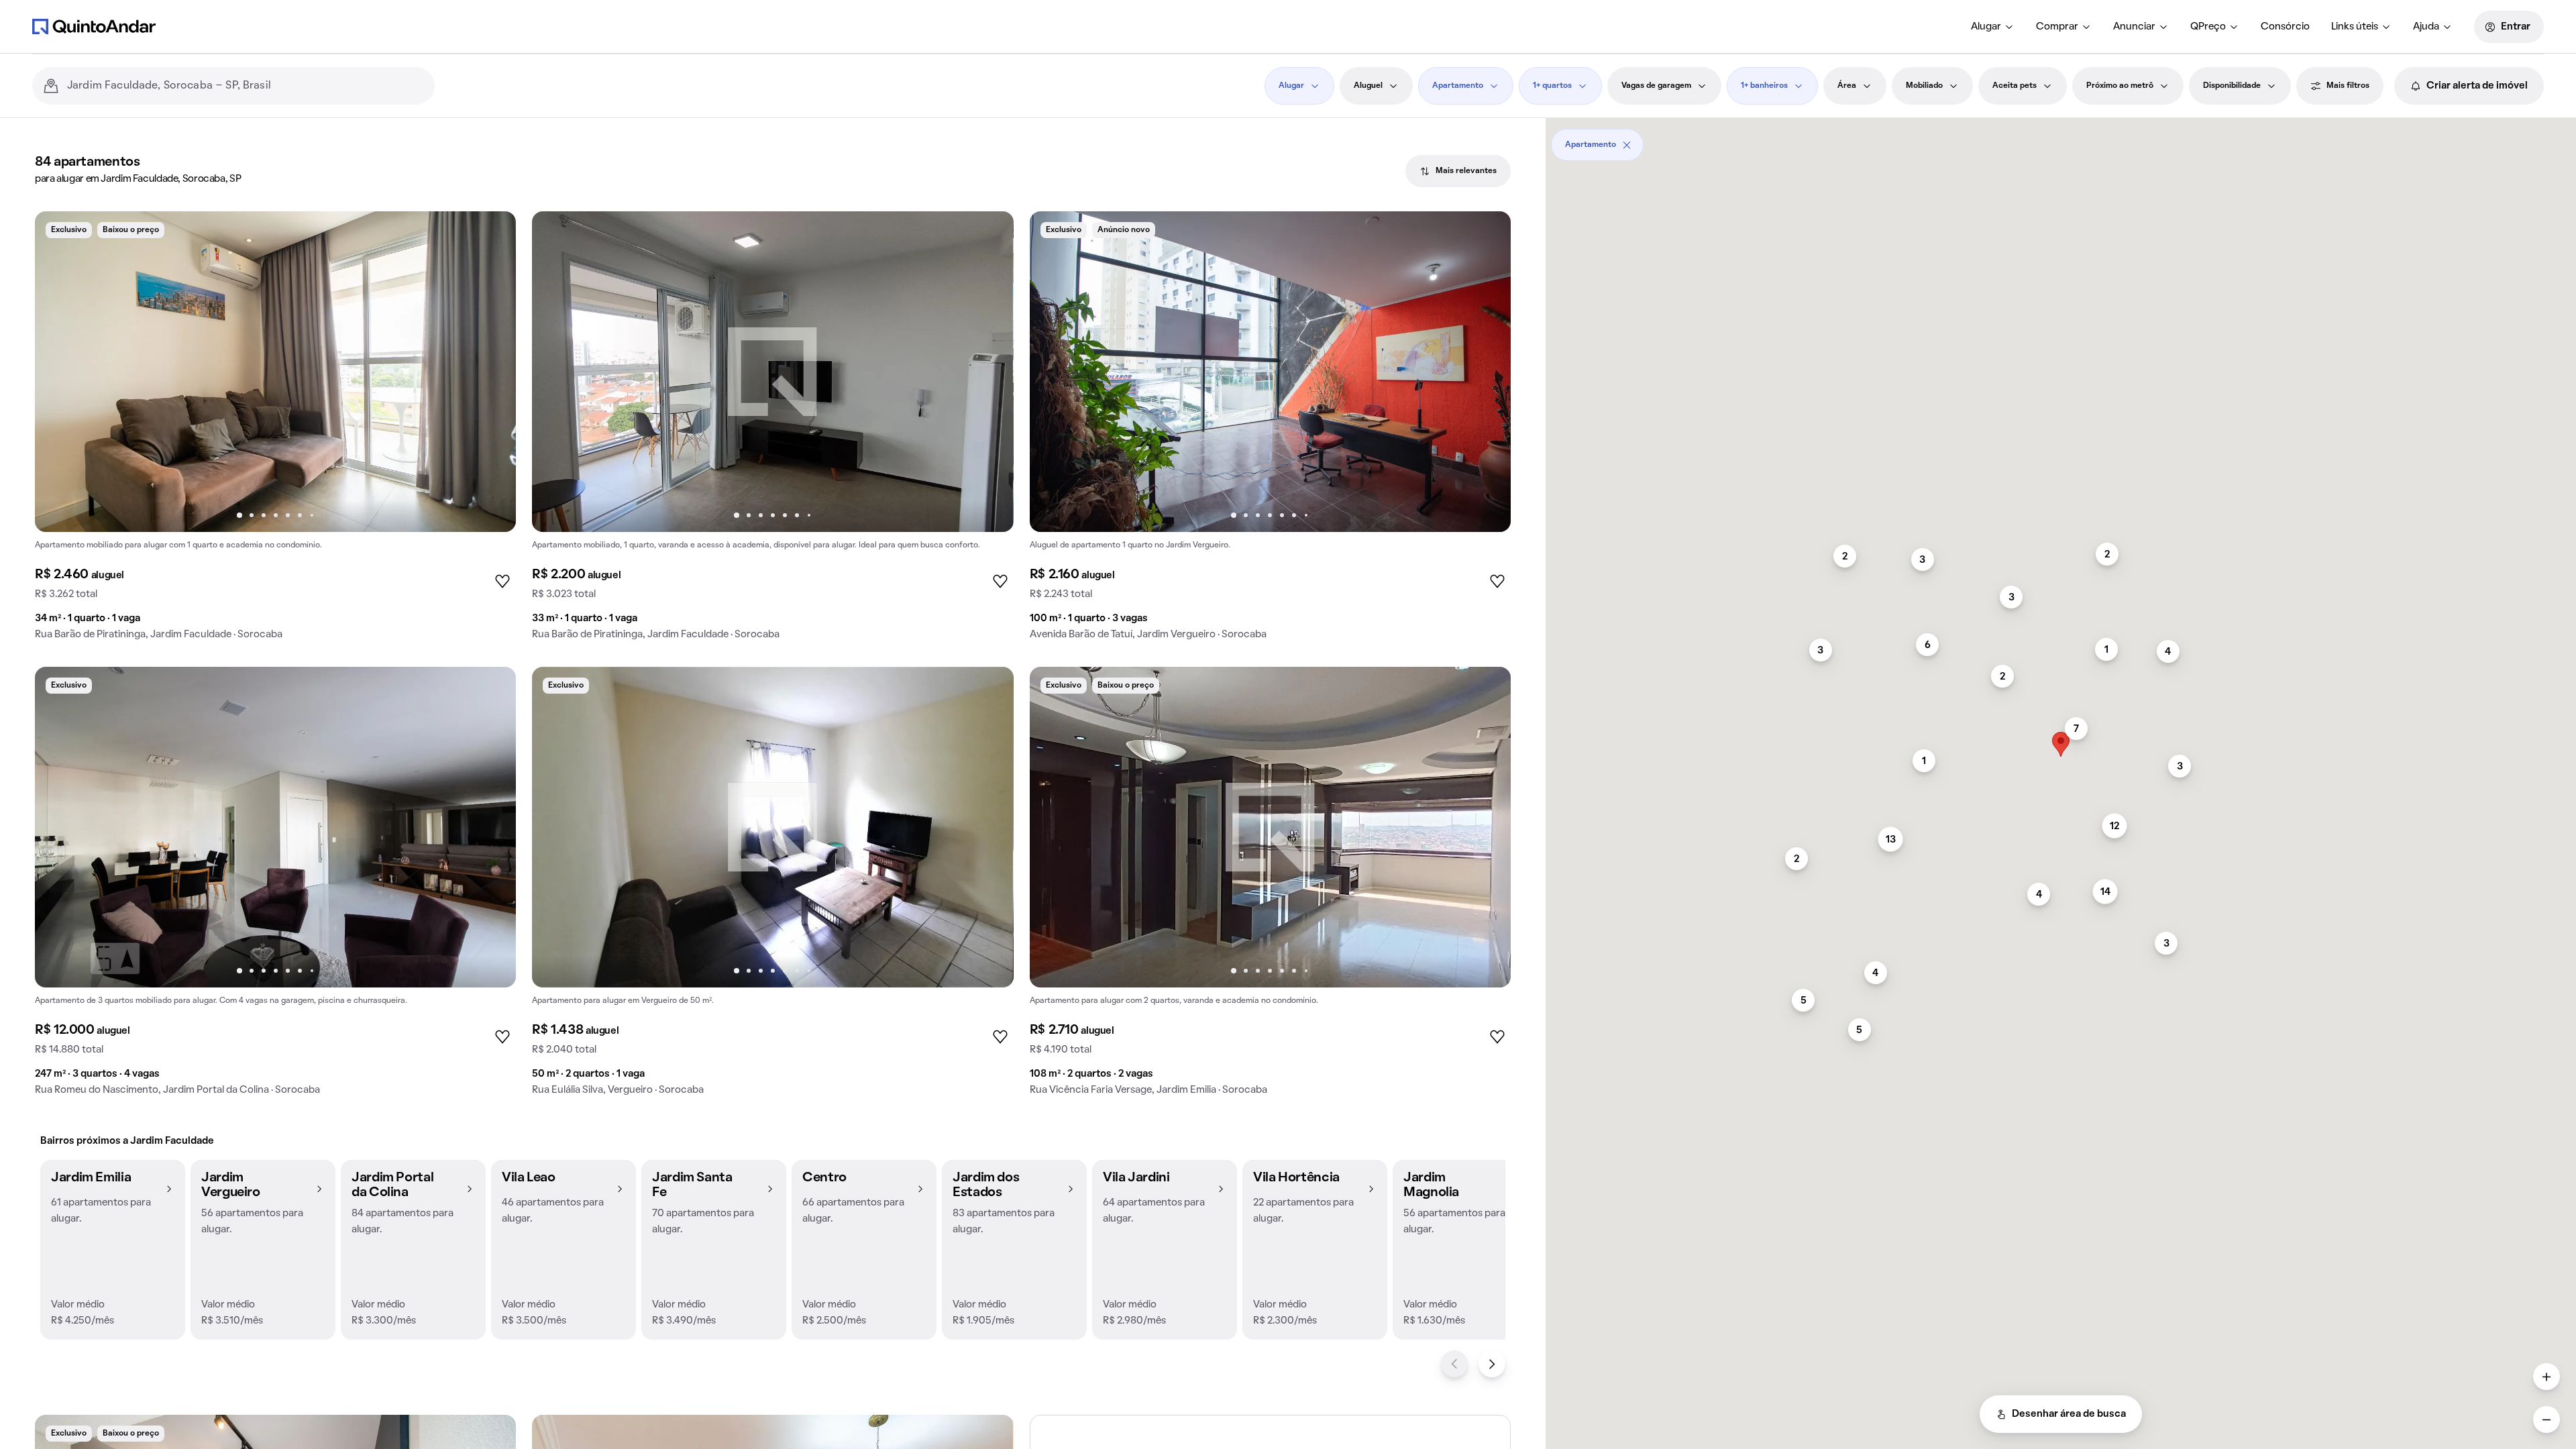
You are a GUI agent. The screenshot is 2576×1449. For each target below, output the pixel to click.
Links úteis (2355, 27)
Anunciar (2134, 27)
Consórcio (2285, 27)
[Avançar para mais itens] (1492, 1364)
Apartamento (1458, 86)
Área (1847, 86)
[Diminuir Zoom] (2546, 1419)
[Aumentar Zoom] (2546, 1377)
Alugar (1986, 27)
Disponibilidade (2232, 86)
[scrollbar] (2061, 140)
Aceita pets (2015, 86)
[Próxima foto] (492, 372)
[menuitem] (1993, 27)
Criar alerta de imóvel (2477, 86)
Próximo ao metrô (2120, 86)
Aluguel (1368, 86)
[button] (113, 1250)
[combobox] (246, 86)
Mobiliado (1924, 86)
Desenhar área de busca (2069, 1414)
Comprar (2057, 27)
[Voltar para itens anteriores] (1454, 1364)
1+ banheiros (1764, 86)
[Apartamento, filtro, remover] (1627, 145)
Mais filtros (2348, 86)
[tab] (1458, 171)
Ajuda (2426, 27)
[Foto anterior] (59, 372)
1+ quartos (1552, 86)
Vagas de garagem (1656, 86)
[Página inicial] (94, 26)
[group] (275, 431)
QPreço (2208, 27)
